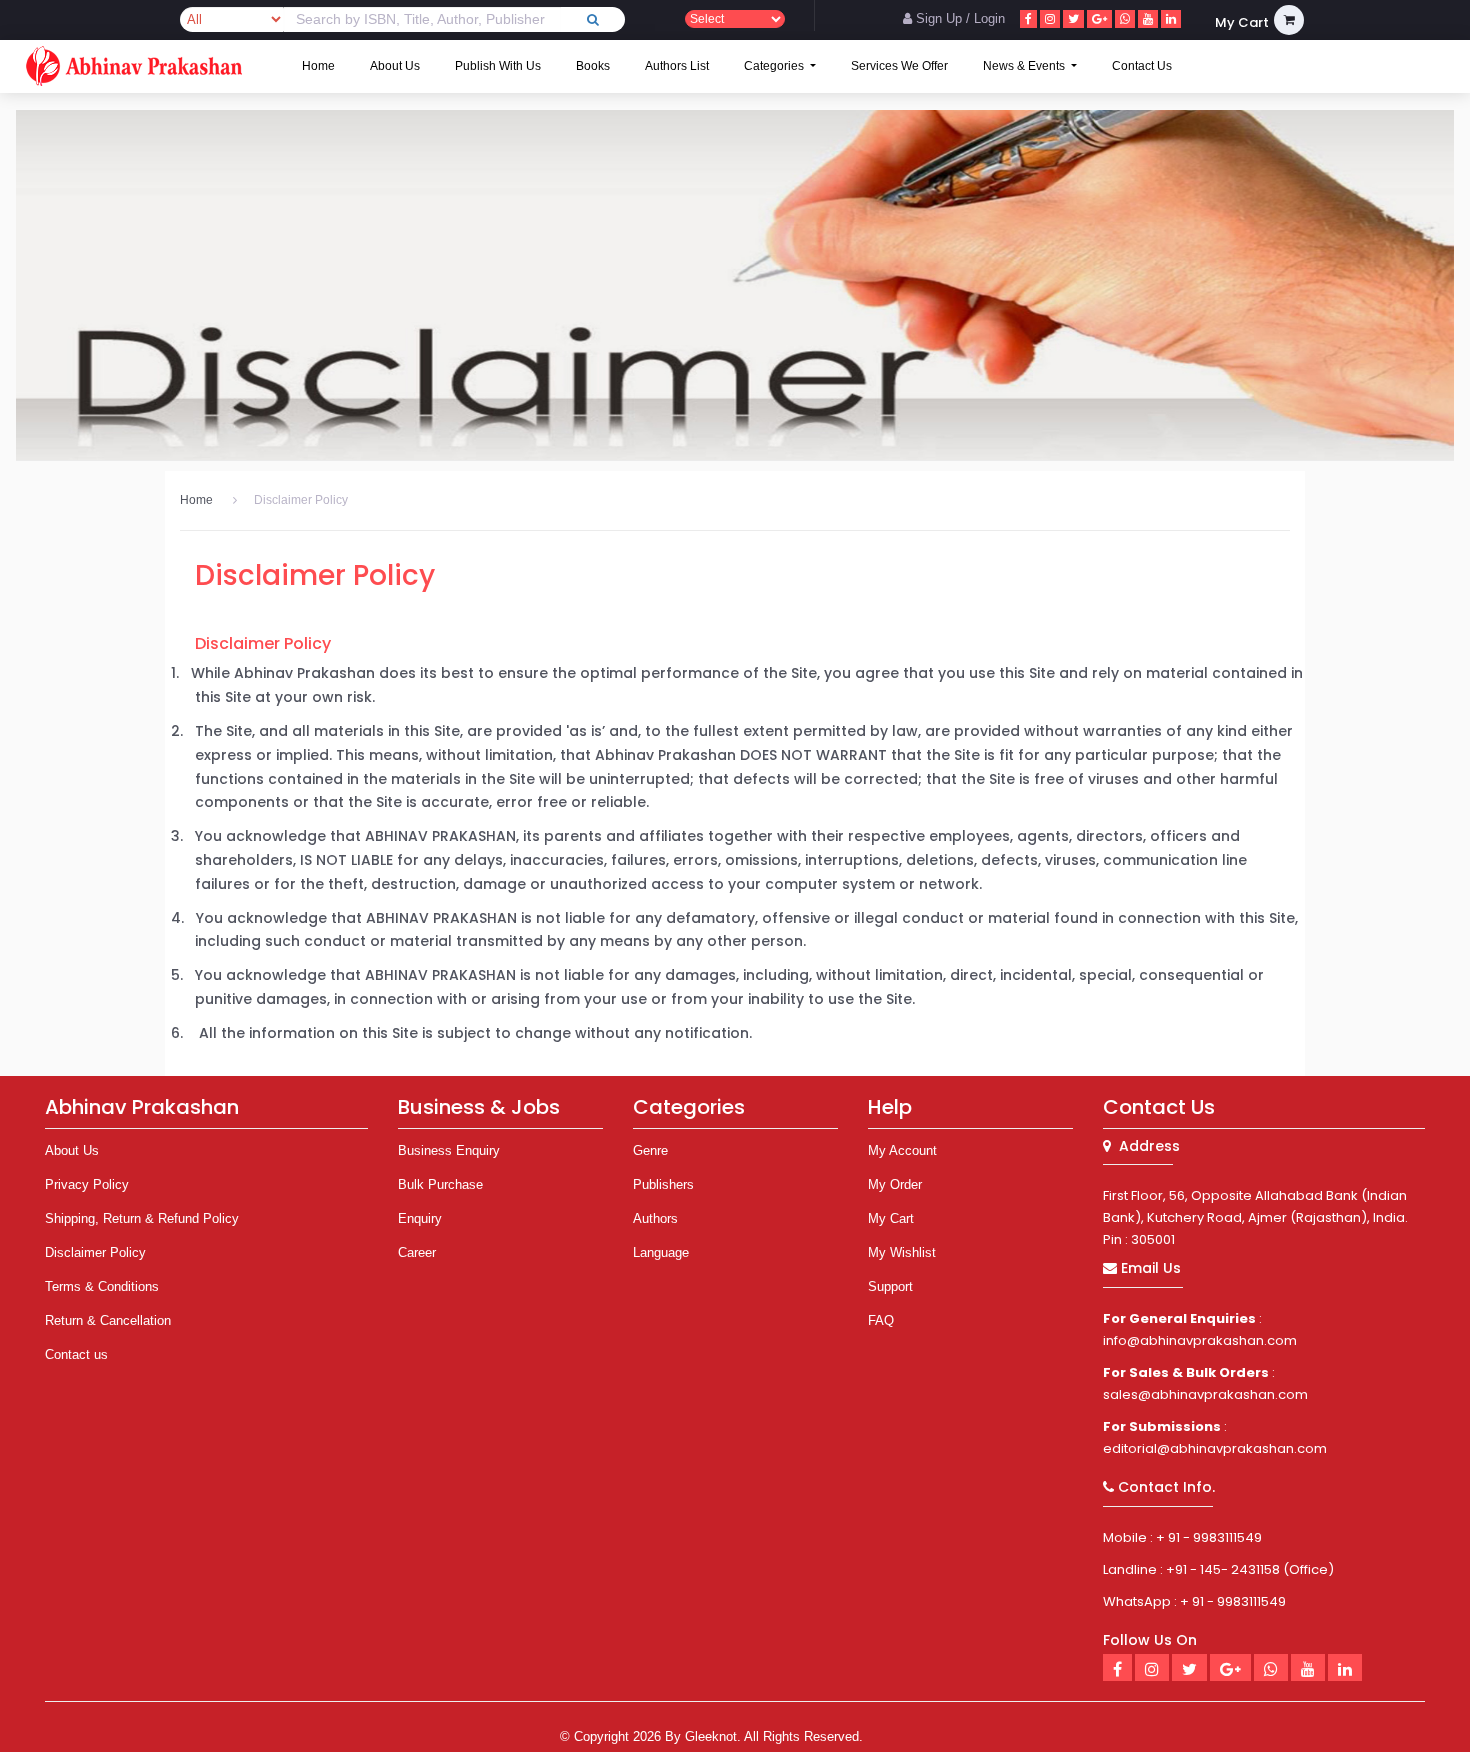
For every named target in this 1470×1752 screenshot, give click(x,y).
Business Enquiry (449, 1150)
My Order (895, 1184)
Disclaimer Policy (301, 500)
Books (593, 66)
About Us (395, 66)
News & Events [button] (1025, 66)
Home (318, 66)
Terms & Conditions (102, 1286)
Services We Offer (899, 66)
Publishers (663, 1184)
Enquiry (420, 1218)
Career (417, 1252)
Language (661, 1252)
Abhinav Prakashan (142, 1107)
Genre (650, 1150)
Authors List (677, 66)
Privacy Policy (87, 1184)
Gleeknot (711, 1736)
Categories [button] (775, 66)
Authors (655, 1218)
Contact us (76, 1354)
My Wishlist (902, 1252)
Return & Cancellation (108, 1320)
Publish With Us (498, 66)
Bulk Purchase (440, 1184)
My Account (902, 1150)
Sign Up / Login (958, 18)
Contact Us (1142, 66)
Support (890, 1286)
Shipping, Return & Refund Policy (142, 1218)
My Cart (891, 1218)
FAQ (881, 1320)
